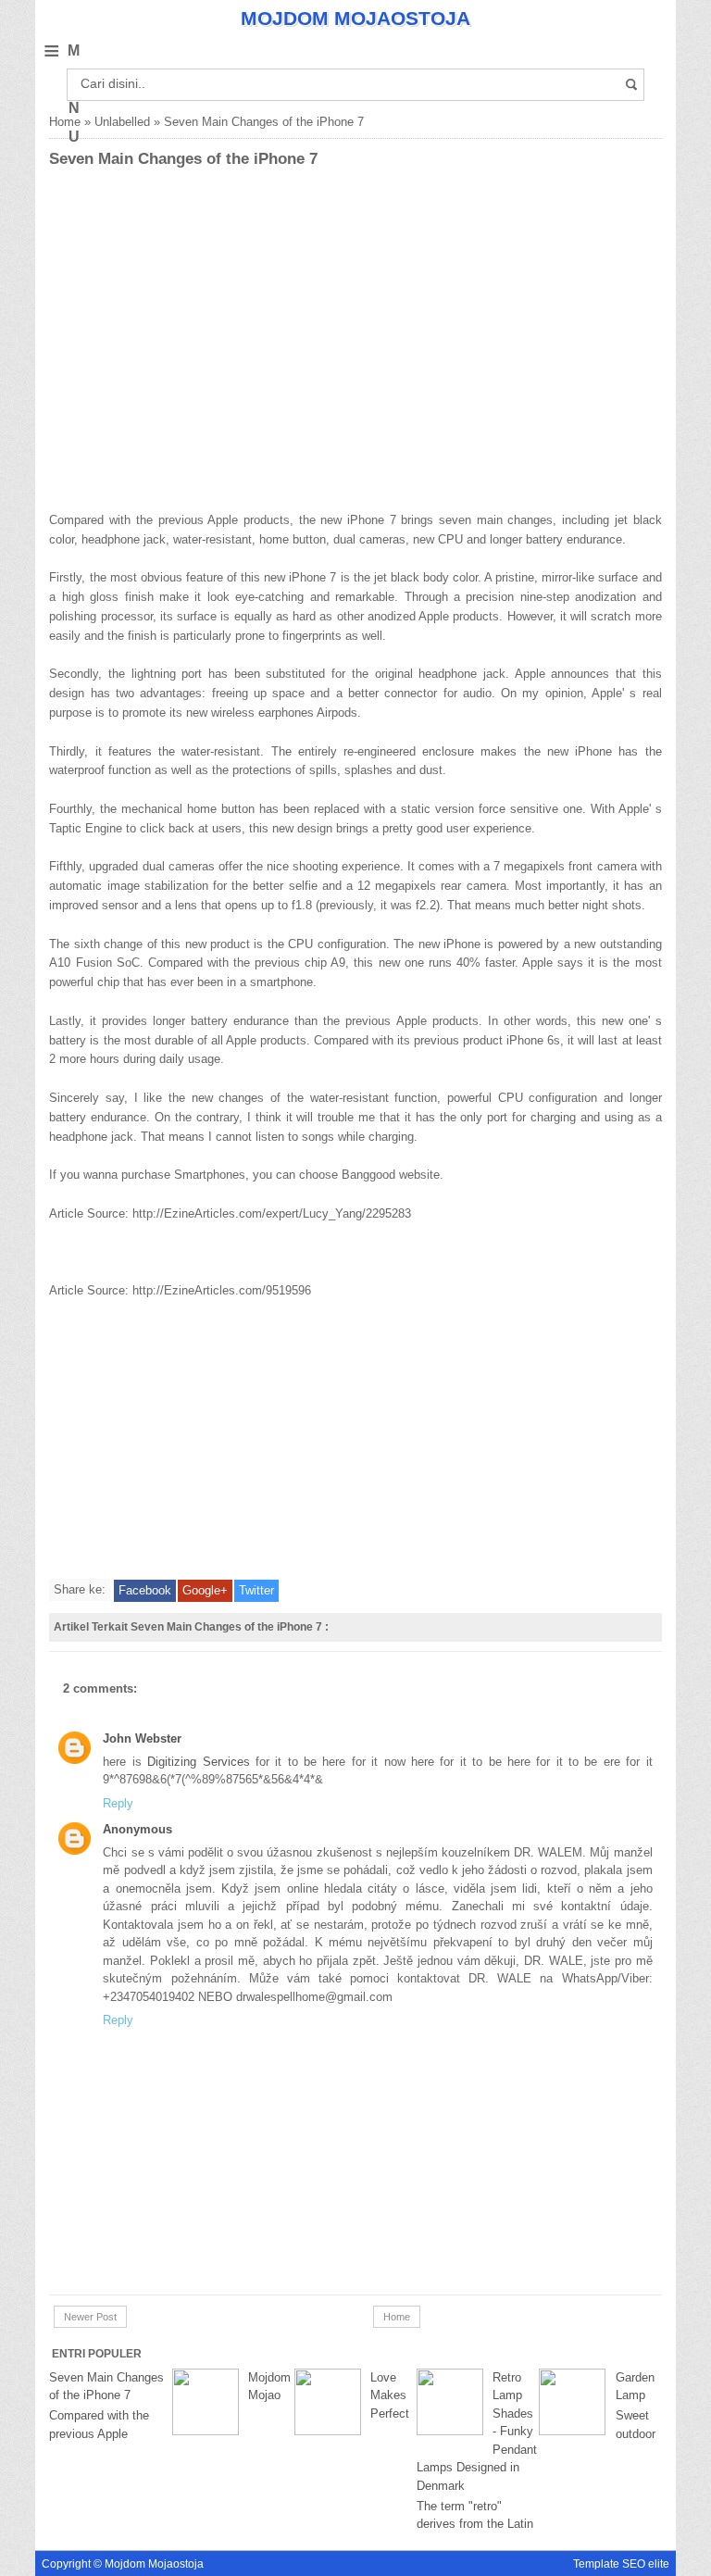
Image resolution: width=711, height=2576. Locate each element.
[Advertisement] (142, 369)
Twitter (256, 1590)
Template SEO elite (621, 2563)
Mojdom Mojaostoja (355, 18)
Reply (118, 1803)
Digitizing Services (201, 1762)
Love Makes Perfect (390, 2395)
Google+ (205, 1590)
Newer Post (90, 2317)
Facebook (145, 1590)
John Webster (142, 1738)
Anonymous (137, 1829)
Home (65, 122)
